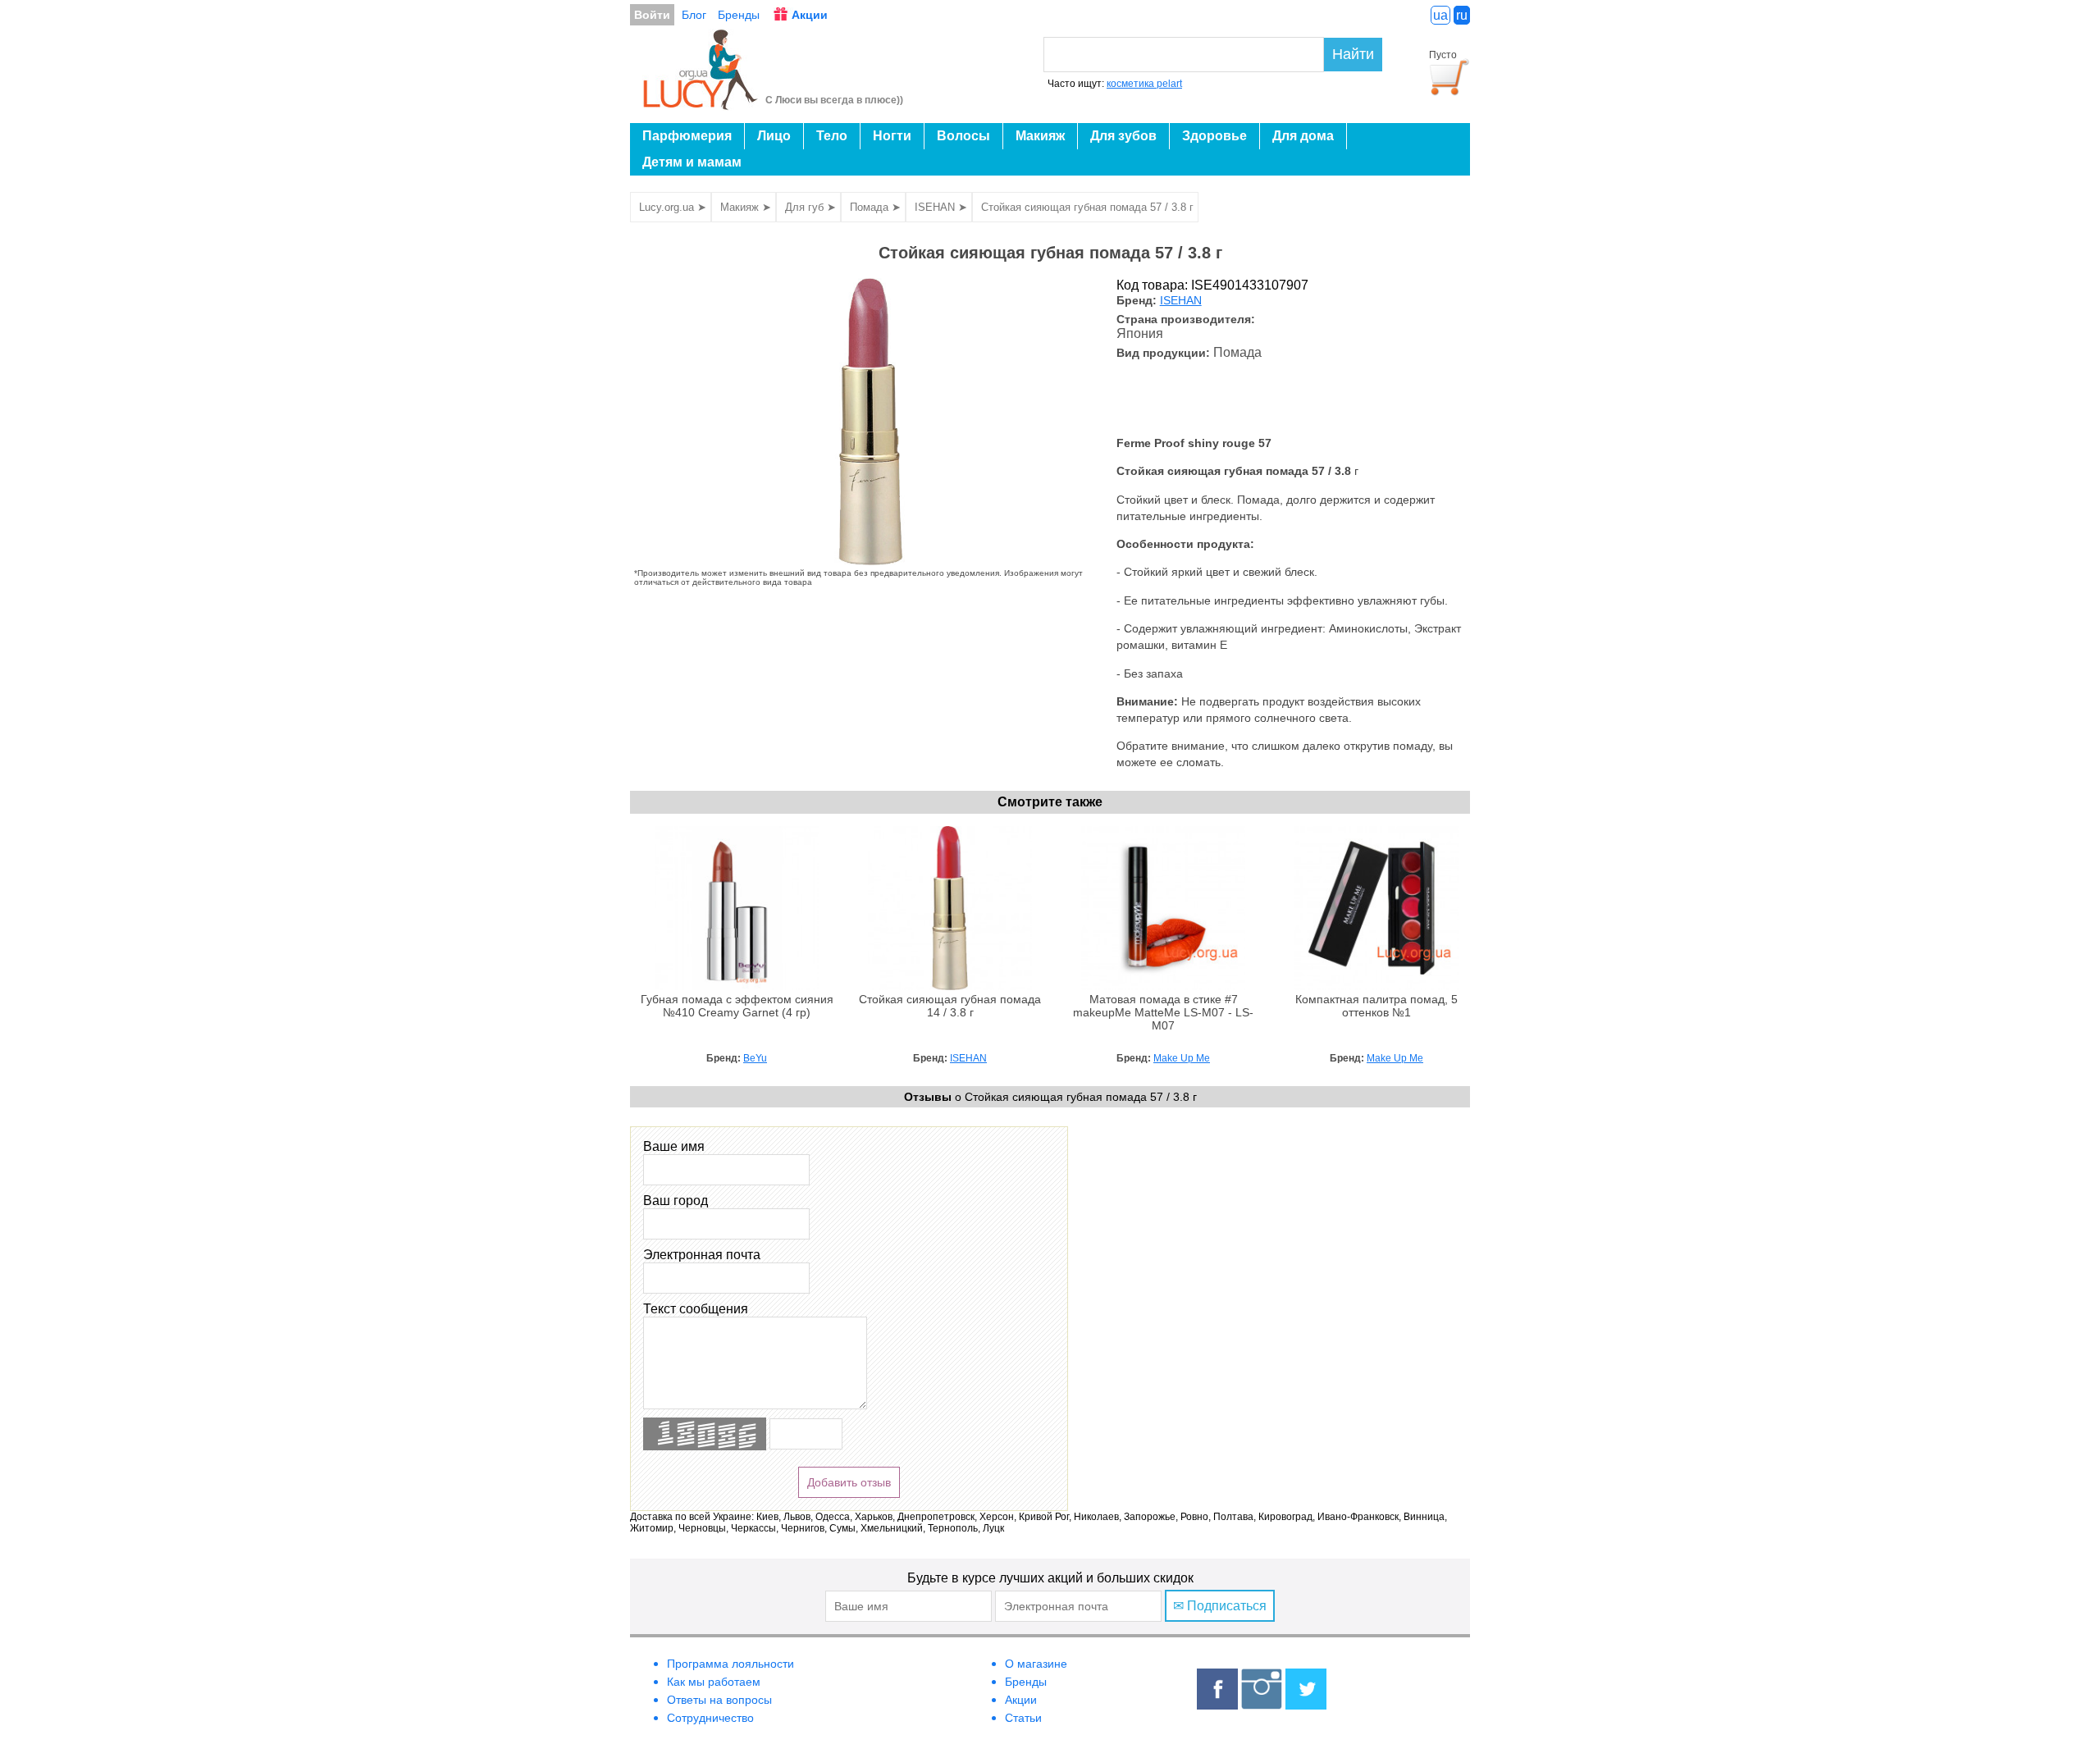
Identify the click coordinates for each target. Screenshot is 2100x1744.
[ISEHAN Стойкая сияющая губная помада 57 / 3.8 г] (871, 561)
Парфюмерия (687, 136)
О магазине (1036, 1664)
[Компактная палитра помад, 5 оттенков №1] (1376, 986)
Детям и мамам (692, 162)
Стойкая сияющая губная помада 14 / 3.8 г (950, 1006)
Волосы (963, 136)
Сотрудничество (710, 1718)
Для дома (1303, 136)
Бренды (739, 15)
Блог (694, 15)
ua (1440, 15)
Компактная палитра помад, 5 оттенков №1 (1376, 1006)
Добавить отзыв (849, 1482)
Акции (810, 15)
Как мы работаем (714, 1682)
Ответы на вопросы (719, 1700)
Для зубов (1123, 136)
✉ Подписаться (1220, 1606)
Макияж (1040, 136)
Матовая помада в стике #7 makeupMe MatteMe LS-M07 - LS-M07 (1163, 1013)
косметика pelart (1144, 84)
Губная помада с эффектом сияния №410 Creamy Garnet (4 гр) (737, 1006)
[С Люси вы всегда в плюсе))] (701, 105)
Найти (1353, 54)
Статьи (1023, 1718)
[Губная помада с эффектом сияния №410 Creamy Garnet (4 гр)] (737, 986)
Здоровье (1214, 136)
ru (1462, 15)
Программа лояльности (730, 1664)
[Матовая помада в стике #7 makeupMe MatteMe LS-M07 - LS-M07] (1163, 986)
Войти (652, 15)
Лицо (774, 136)
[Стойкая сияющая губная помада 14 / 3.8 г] (950, 986)
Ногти (892, 136)
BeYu (755, 1058)
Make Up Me (1182, 1058)
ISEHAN (1181, 301)
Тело (832, 136)
